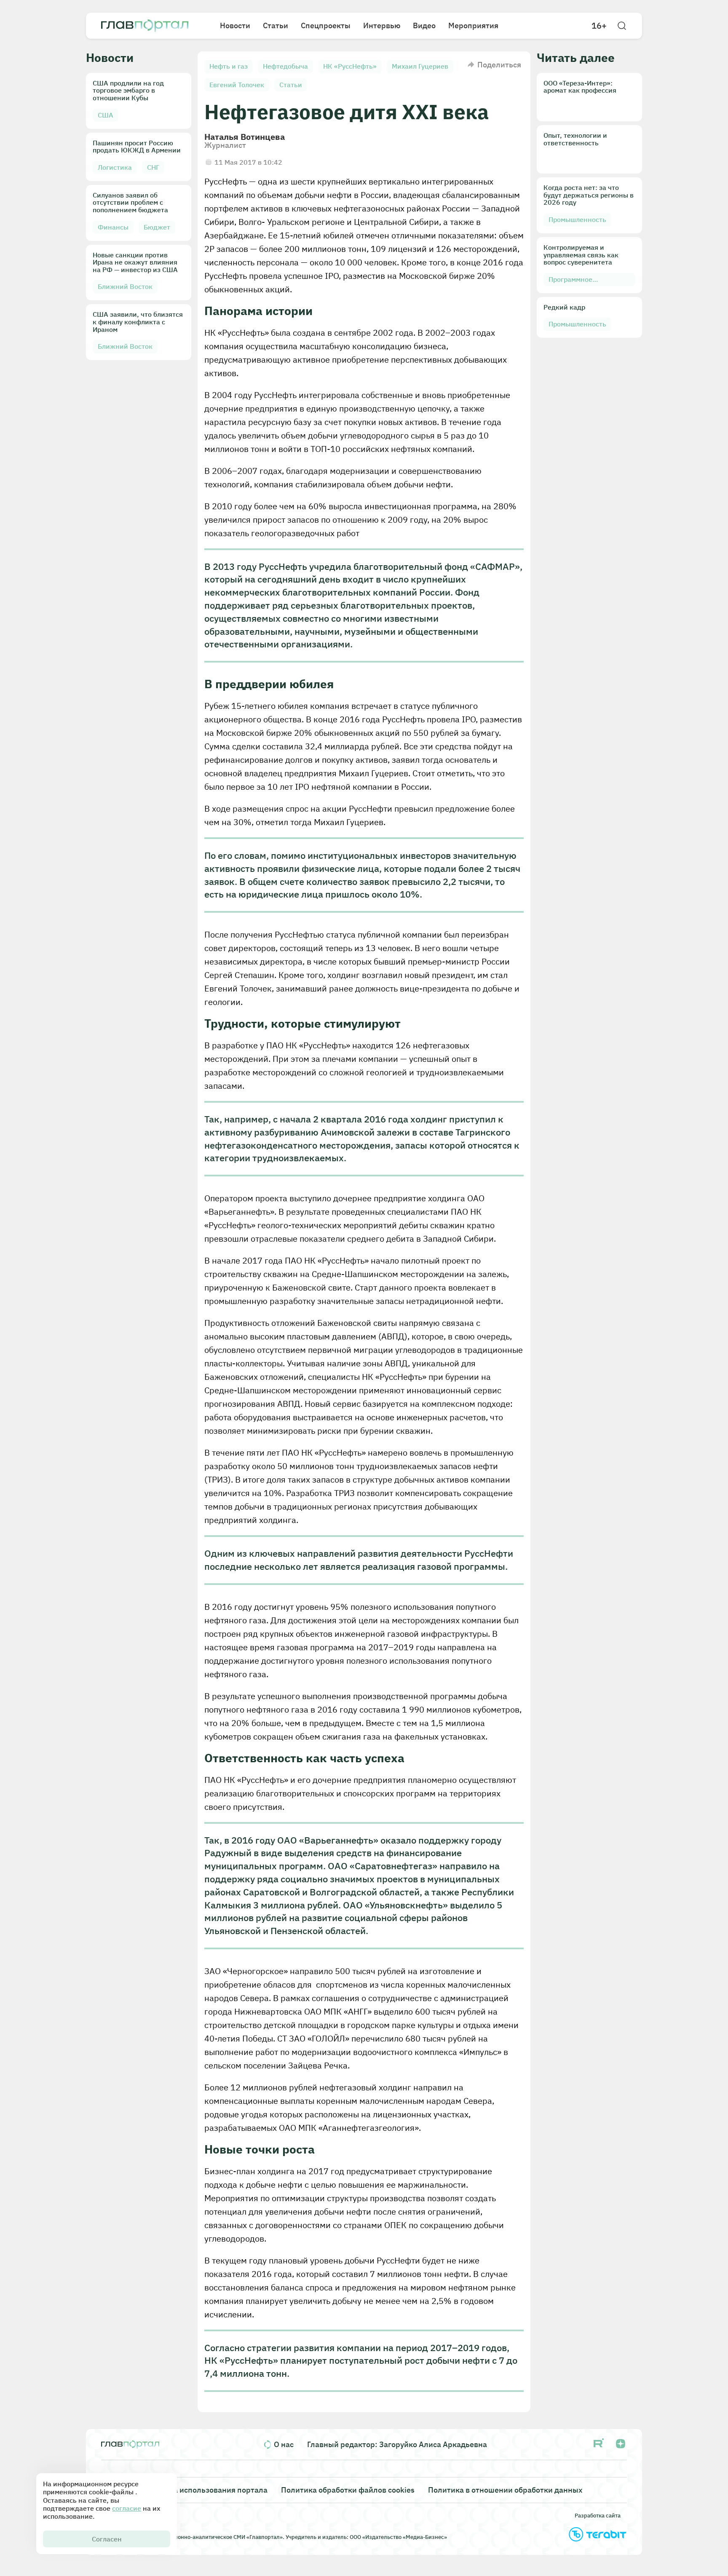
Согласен (107, 2539)
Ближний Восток (125, 286)
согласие (127, 2508)
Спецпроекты (326, 25)
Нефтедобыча (285, 66)
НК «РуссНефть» (350, 66)
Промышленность (577, 219)
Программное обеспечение (570, 281)
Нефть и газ (229, 66)
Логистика (115, 167)
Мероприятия (473, 25)
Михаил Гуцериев (420, 66)
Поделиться (499, 65)
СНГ (153, 167)
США (106, 115)
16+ (599, 26)
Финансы (113, 227)
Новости (235, 25)
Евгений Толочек (237, 85)
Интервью (382, 25)
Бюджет (157, 227)
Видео (424, 25)
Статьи (276, 25)
